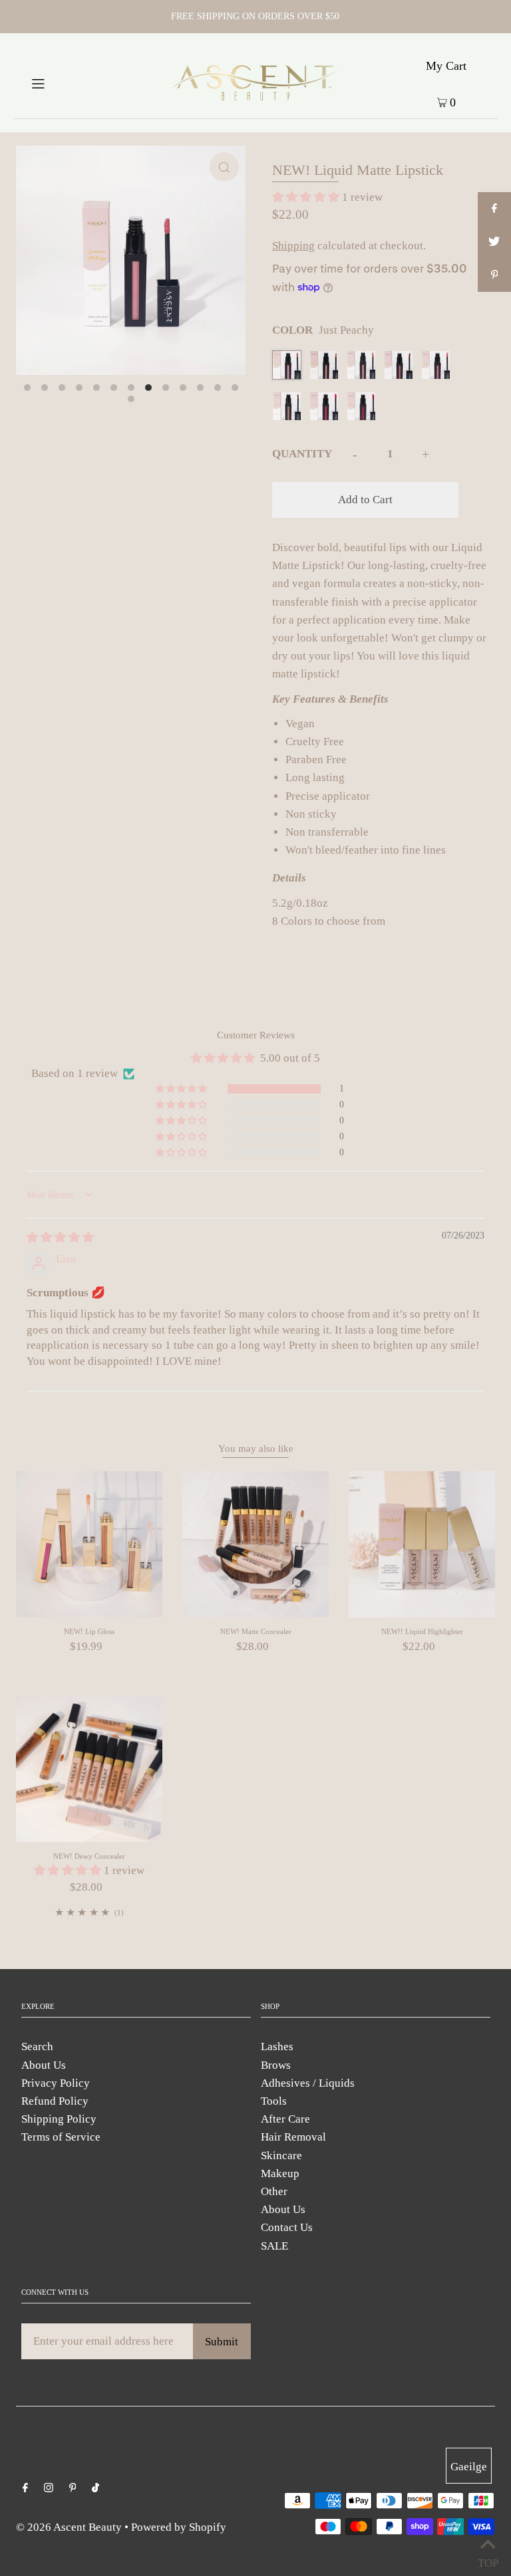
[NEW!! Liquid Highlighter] (422, 1544)
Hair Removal (293, 2137)
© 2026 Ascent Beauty (69, 2527)
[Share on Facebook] (494, 209)
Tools (274, 2101)
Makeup (280, 2173)
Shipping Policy (59, 2119)
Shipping (293, 246)
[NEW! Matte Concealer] (255, 1544)
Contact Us (287, 2227)
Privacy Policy (56, 2083)
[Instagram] (49, 2489)
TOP (488, 2560)
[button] (307, 197)
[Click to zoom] (224, 167)
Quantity (302, 454)
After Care (285, 2119)
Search (37, 2047)
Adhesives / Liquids (308, 2083)
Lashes (277, 2047)
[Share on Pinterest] (494, 275)
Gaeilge (469, 2467)
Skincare (281, 2156)
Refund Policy (55, 2101)
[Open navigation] (62, 82)
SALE (274, 2246)
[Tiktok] (95, 2489)
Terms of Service (61, 2137)
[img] (60, 1237)
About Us (44, 2065)
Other (274, 2191)
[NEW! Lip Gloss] (89, 1544)
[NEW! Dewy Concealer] (89, 1769)
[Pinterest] (73, 2489)
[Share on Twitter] (494, 242)
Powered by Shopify (179, 2527)
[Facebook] (25, 2489)
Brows (276, 2065)
